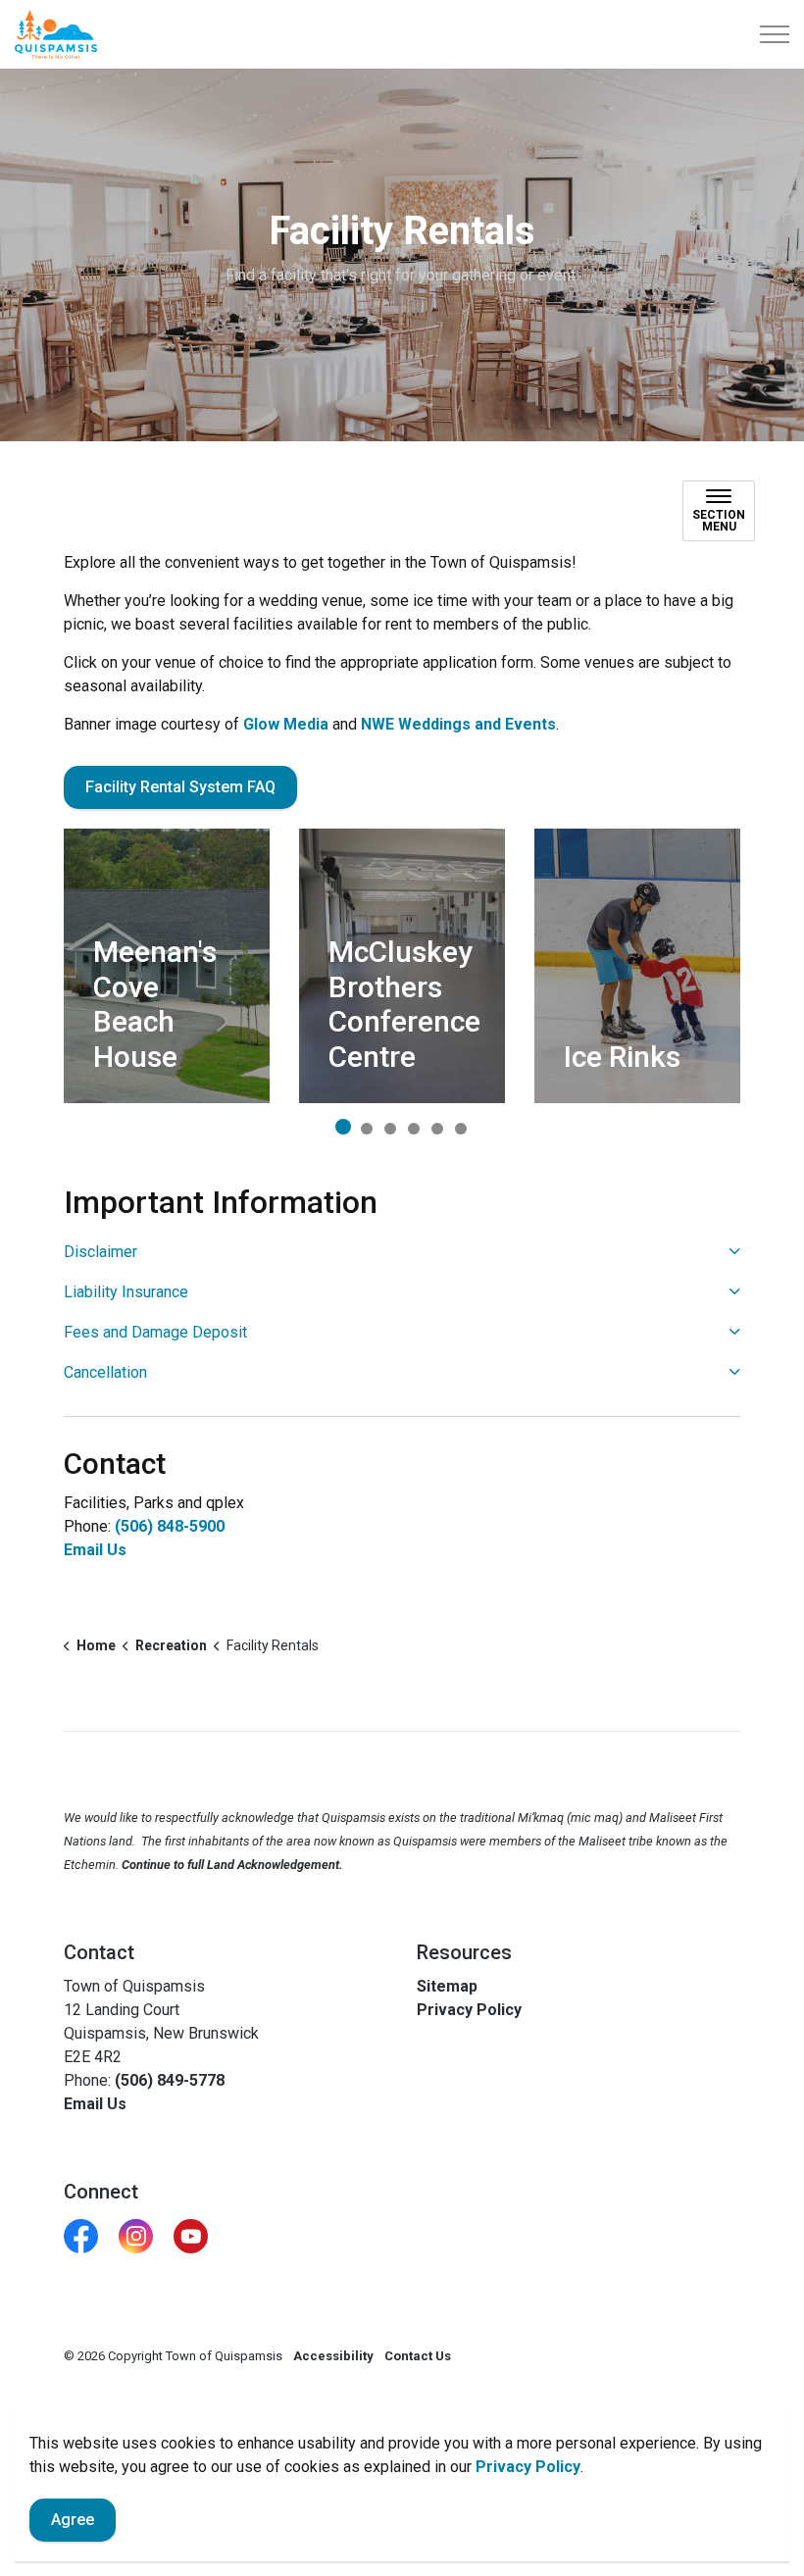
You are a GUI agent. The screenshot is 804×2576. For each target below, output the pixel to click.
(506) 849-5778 (170, 2080)
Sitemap (447, 1986)
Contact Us (418, 2356)
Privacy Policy (528, 2467)
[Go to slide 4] (414, 1129)
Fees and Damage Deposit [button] (155, 1332)
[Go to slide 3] (390, 1129)
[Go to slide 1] (343, 1127)
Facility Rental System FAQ (180, 787)
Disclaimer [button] (100, 1252)
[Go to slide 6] (461, 1129)
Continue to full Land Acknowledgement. (232, 1865)
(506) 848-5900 (170, 1526)
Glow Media (286, 724)
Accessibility (333, 2356)
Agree (73, 2520)
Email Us (95, 1550)
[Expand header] (775, 34)
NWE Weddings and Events (458, 724)
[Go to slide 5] (437, 1129)
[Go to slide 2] (367, 1129)
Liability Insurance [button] (126, 1292)
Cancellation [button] (105, 1372)
